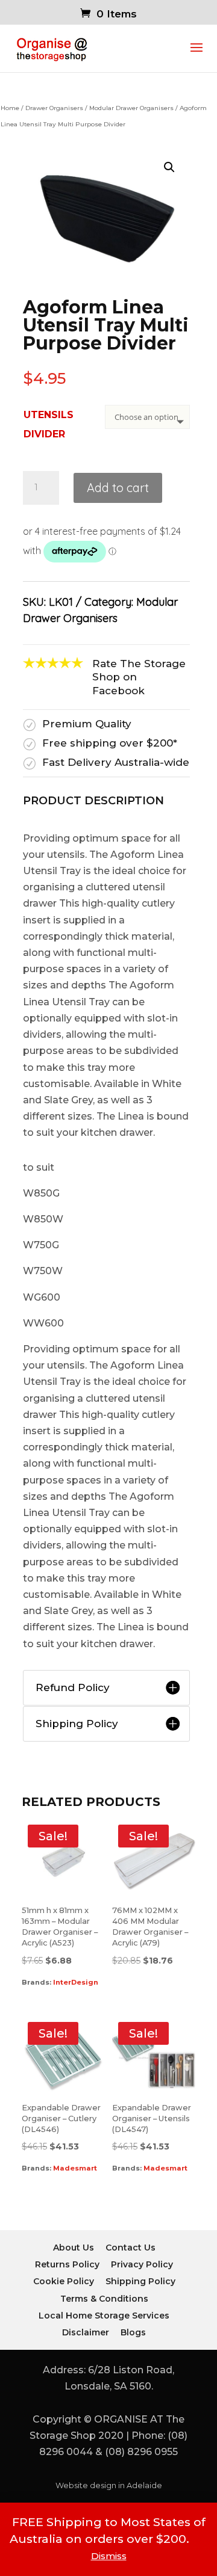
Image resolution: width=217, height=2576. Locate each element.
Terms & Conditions (104, 2298)
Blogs (133, 2332)
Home (10, 108)
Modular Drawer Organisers (131, 108)
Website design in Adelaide (109, 2485)
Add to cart (118, 488)
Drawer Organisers (54, 108)
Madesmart (75, 2168)
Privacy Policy (142, 2264)
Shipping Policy (140, 2281)
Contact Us (131, 2248)
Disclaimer (86, 2332)
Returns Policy (67, 2264)
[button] (169, 167)
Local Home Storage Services (104, 2315)
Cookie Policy (64, 2281)
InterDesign (76, 1982)
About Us (74, 2248)
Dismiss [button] (109, 2556)
